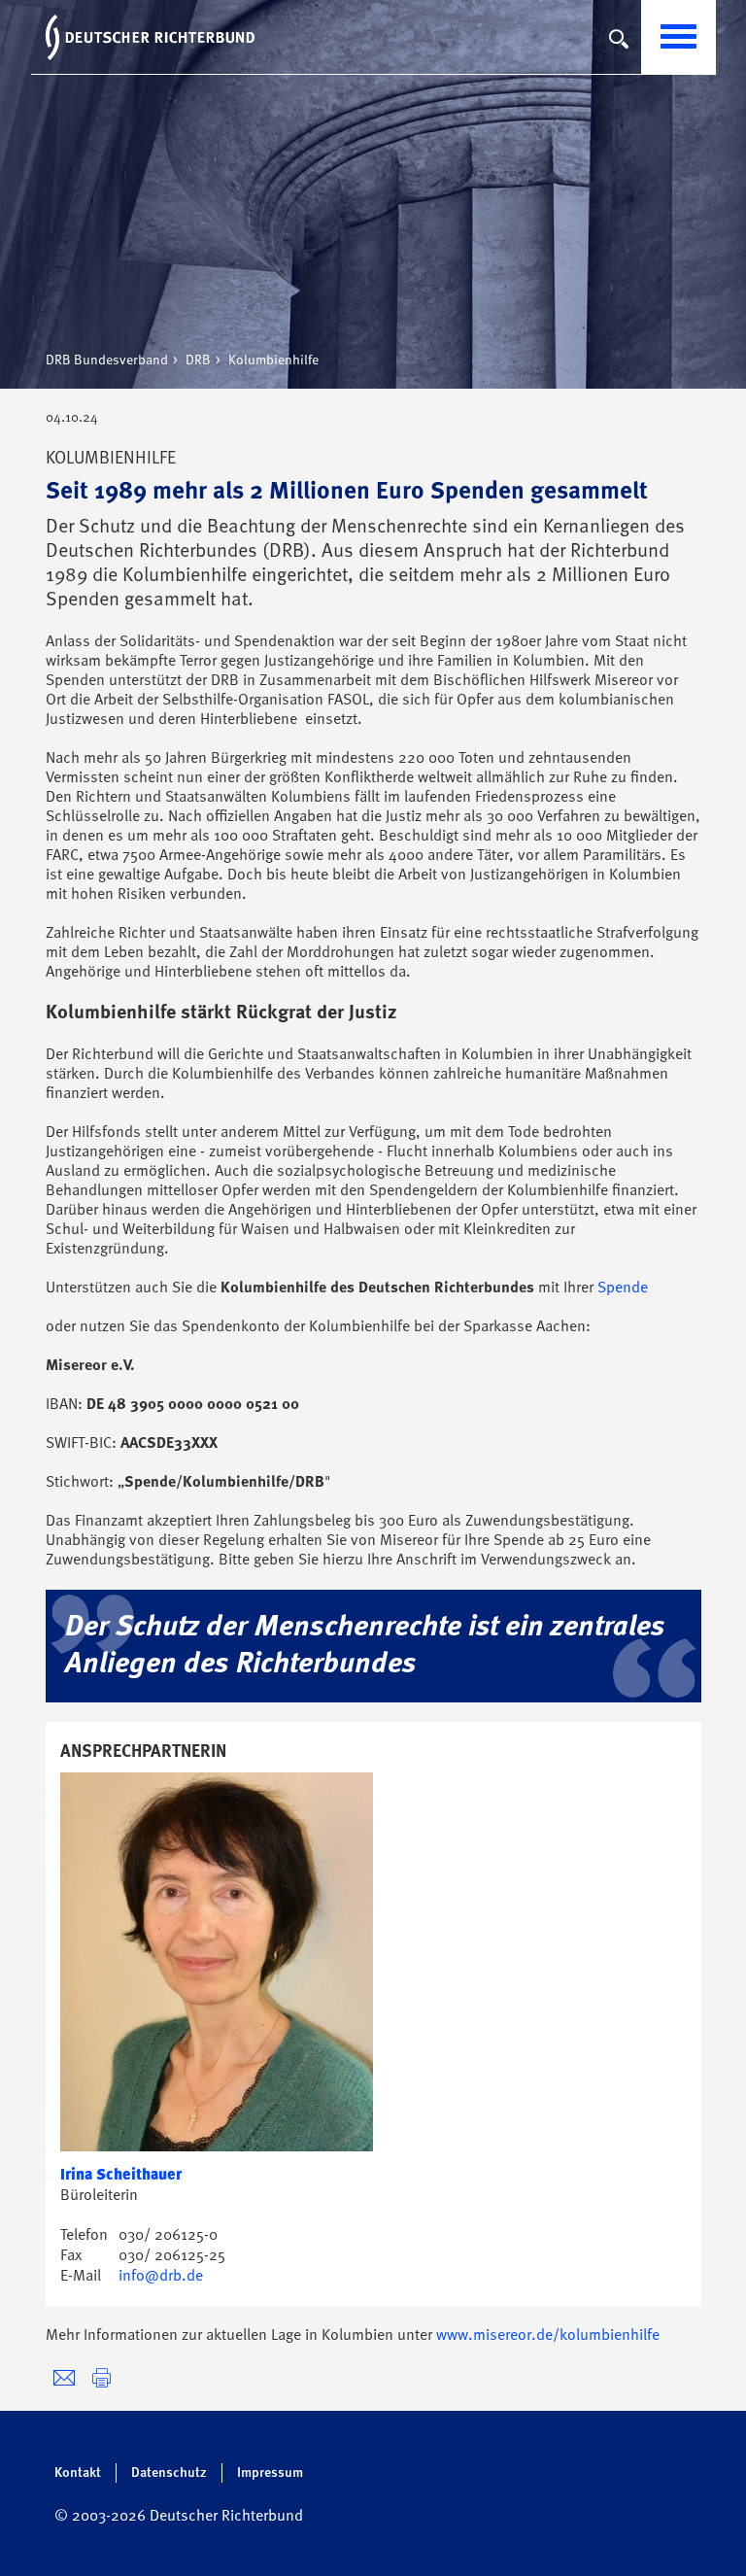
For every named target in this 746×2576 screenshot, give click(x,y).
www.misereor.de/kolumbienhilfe (548, 2336)
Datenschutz (169, 2473)
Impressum (270, 2473)
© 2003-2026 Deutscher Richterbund (179, 2517)
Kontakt (78, 2473)
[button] (102, 2378)
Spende (623, 1288)
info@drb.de (161, 2277)
